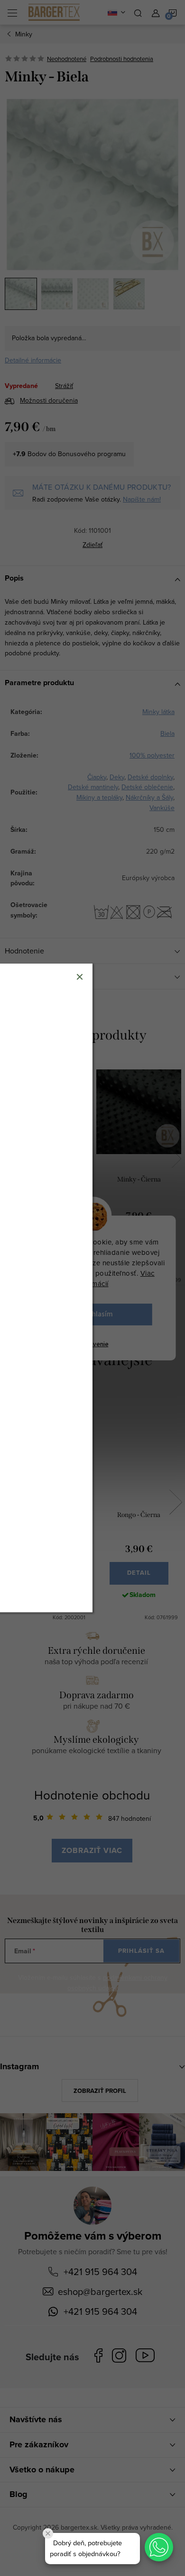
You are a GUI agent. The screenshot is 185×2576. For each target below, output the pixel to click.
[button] (159, 2547)
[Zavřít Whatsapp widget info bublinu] (48, 2533)
